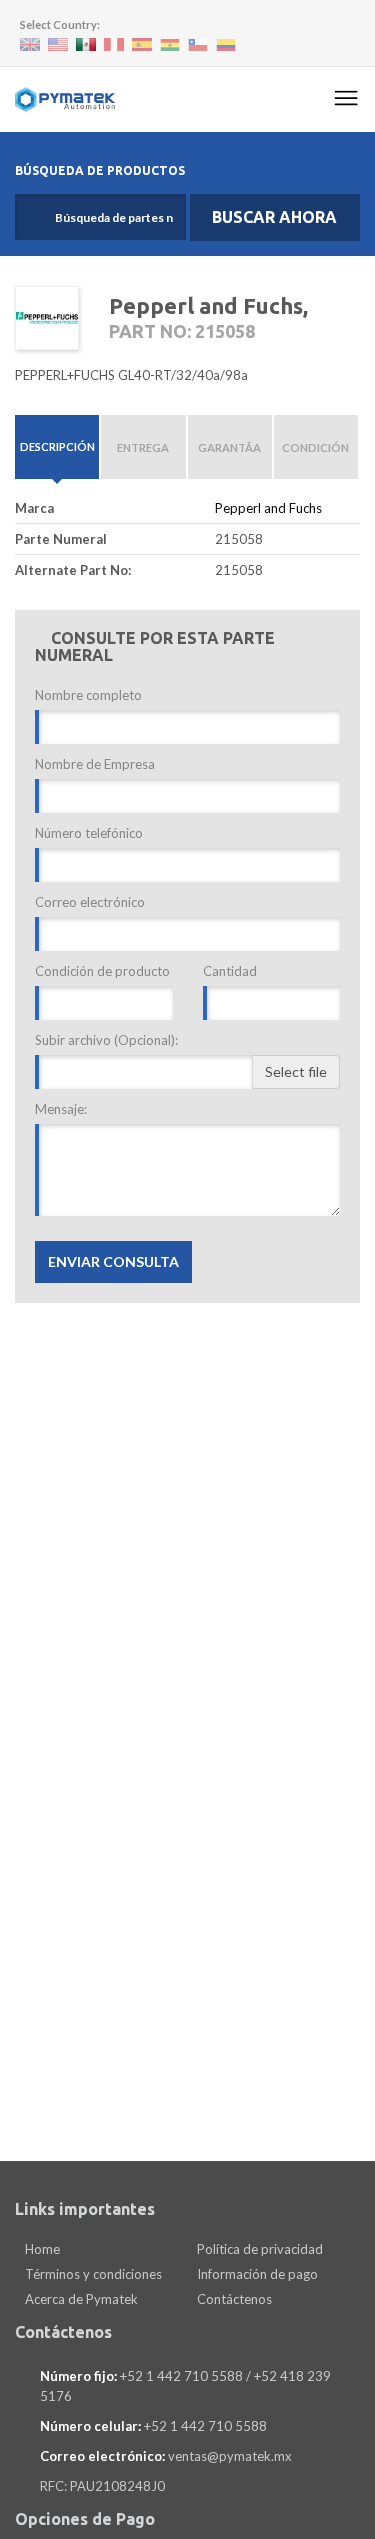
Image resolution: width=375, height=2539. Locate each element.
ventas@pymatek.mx (230, 2456)
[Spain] (142, 44)
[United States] (58, 44)
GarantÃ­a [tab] (229, 447)
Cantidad (230, 971)
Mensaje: (61, 1109)
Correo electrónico (90, 902)
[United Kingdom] (30, 44)
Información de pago (256, 2274)
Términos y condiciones (92, 2274)
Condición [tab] (315, 447)
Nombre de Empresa (95, 764)
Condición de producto (102, 971)
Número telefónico (89, 833)
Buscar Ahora (274, 217)
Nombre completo (88, 695)
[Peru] (114, 44)
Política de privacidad (258, 2249)
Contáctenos (233, 2299)
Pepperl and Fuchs (268, 508)
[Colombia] (226, 45)
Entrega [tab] (143, 447)
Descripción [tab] (57, 446)
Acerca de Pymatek (80, 2299)
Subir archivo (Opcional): (106, 1040)
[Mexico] (86, 44)
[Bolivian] (170, 45)
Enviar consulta (113, 1261)
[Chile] (198, 45)
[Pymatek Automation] (65, 99)
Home (41, 2249)
